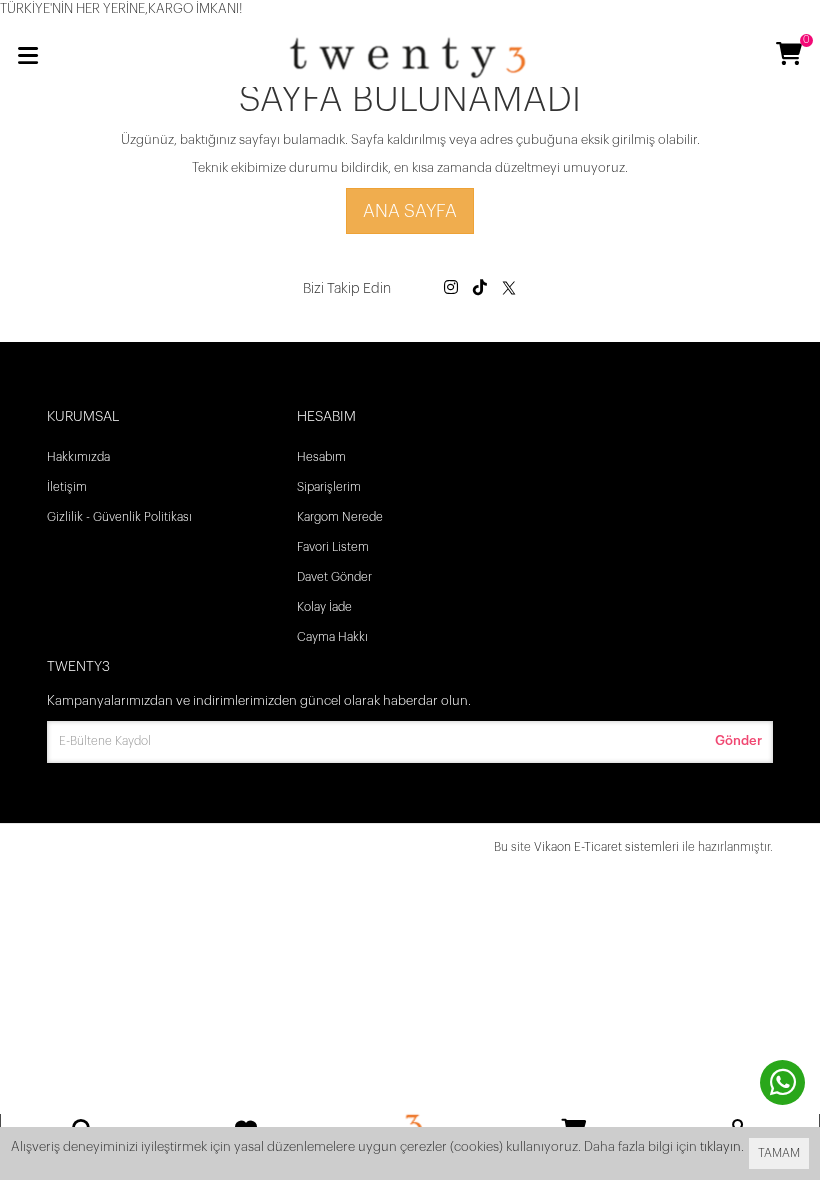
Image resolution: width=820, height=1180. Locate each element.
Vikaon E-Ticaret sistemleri (606, 847)
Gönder (738, 740)
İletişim (67, 487)
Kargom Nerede (340, 517)
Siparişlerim (329, 487)
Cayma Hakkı (332, 637)
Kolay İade (324, 607)
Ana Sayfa (410, 211)
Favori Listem (333, 547)
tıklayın (720, 1146)
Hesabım (321, 457)
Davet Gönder (334, 577)
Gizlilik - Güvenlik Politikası (119, 517)
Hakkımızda (78, 457)
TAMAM (779, 1153)
